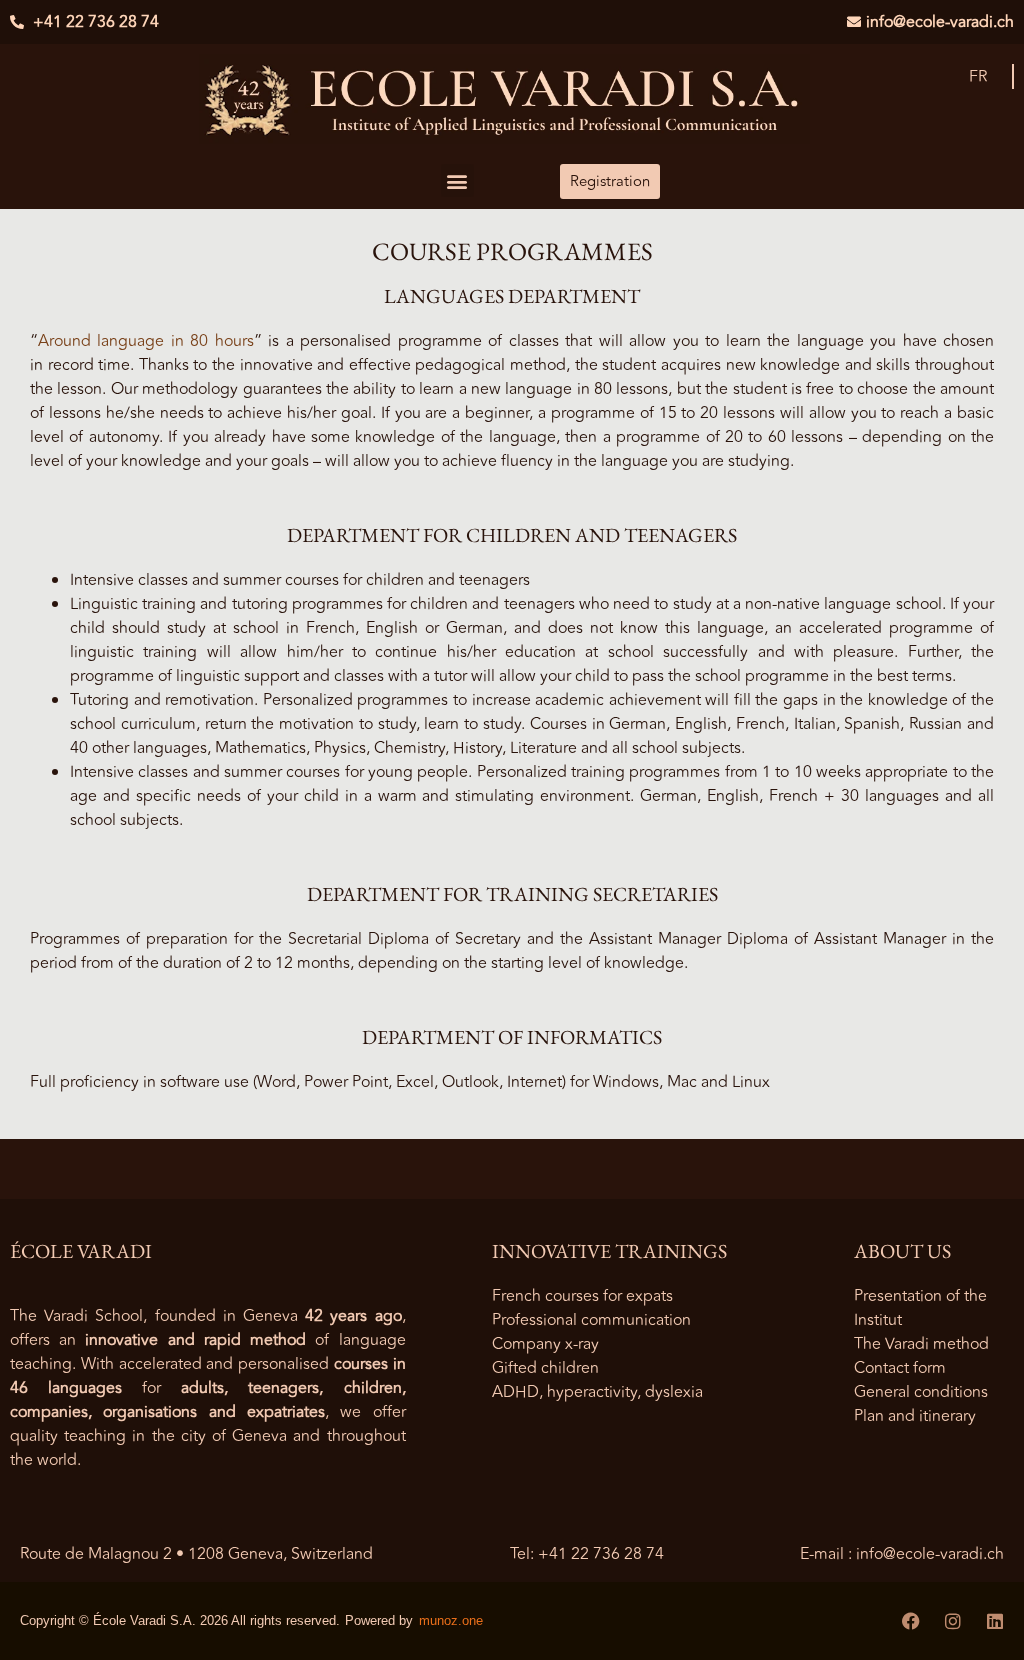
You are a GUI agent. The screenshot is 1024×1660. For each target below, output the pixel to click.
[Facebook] (911, 1621)
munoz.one (451, 1620)
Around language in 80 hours (146, 341)
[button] (457, 180)
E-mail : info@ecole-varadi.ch (902, 1554)
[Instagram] (953, 1621)
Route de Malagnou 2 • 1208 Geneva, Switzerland (196, 1554)
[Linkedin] (995, 1621)
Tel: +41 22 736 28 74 (587, 1554)
